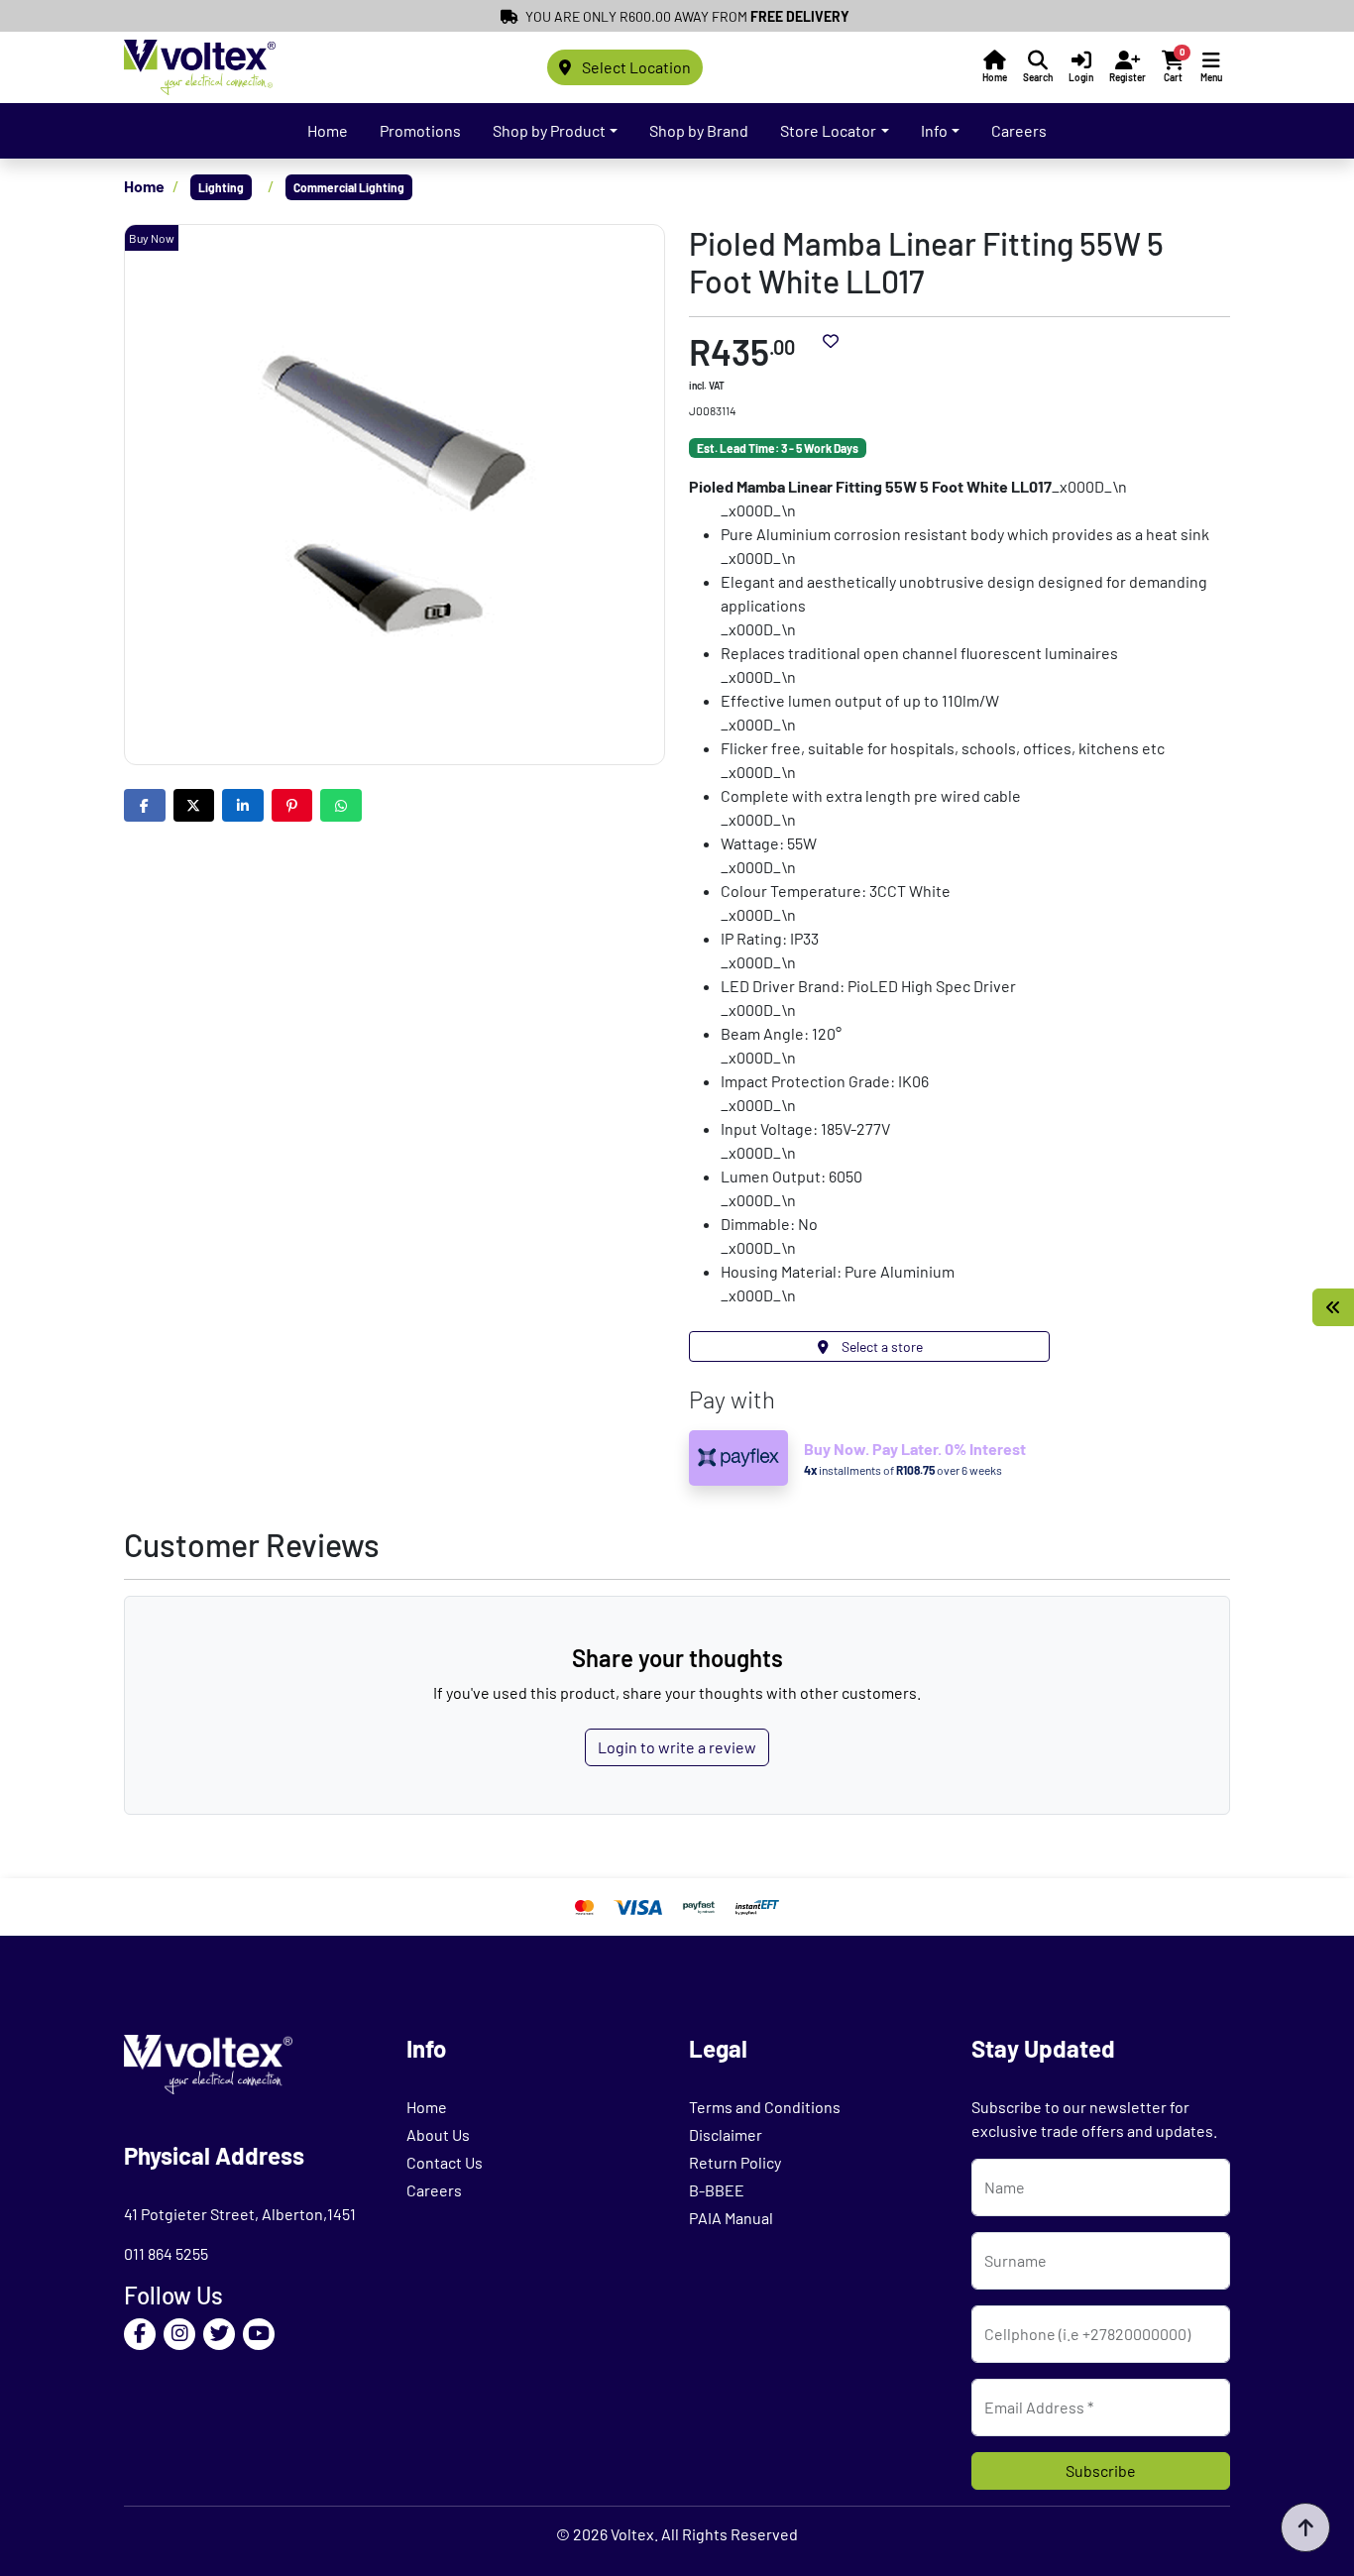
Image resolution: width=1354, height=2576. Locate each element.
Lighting (221, 187)
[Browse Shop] (1333, 1307)
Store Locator (828, 130)
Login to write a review (677, 1747)
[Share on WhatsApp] (341, 805)
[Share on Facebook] (145, 805)
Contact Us (445, 2162)
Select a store (881, 1346)
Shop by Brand (699, 130)
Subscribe (1101, 2470)
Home (328, 130)
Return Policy (735, 2162)
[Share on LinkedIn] (243, 805)
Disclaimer (726, 2134)
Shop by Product (549, 130)
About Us (438, 2134)
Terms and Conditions (765, 2107)
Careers (1019, 130)
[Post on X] (194, 805)
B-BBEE (717, 2190)
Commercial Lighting (349, 187)
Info (934, 130)
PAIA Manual (731, 2218)
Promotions (420, 130)
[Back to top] (1305, 2527)
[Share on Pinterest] (292, 805)
